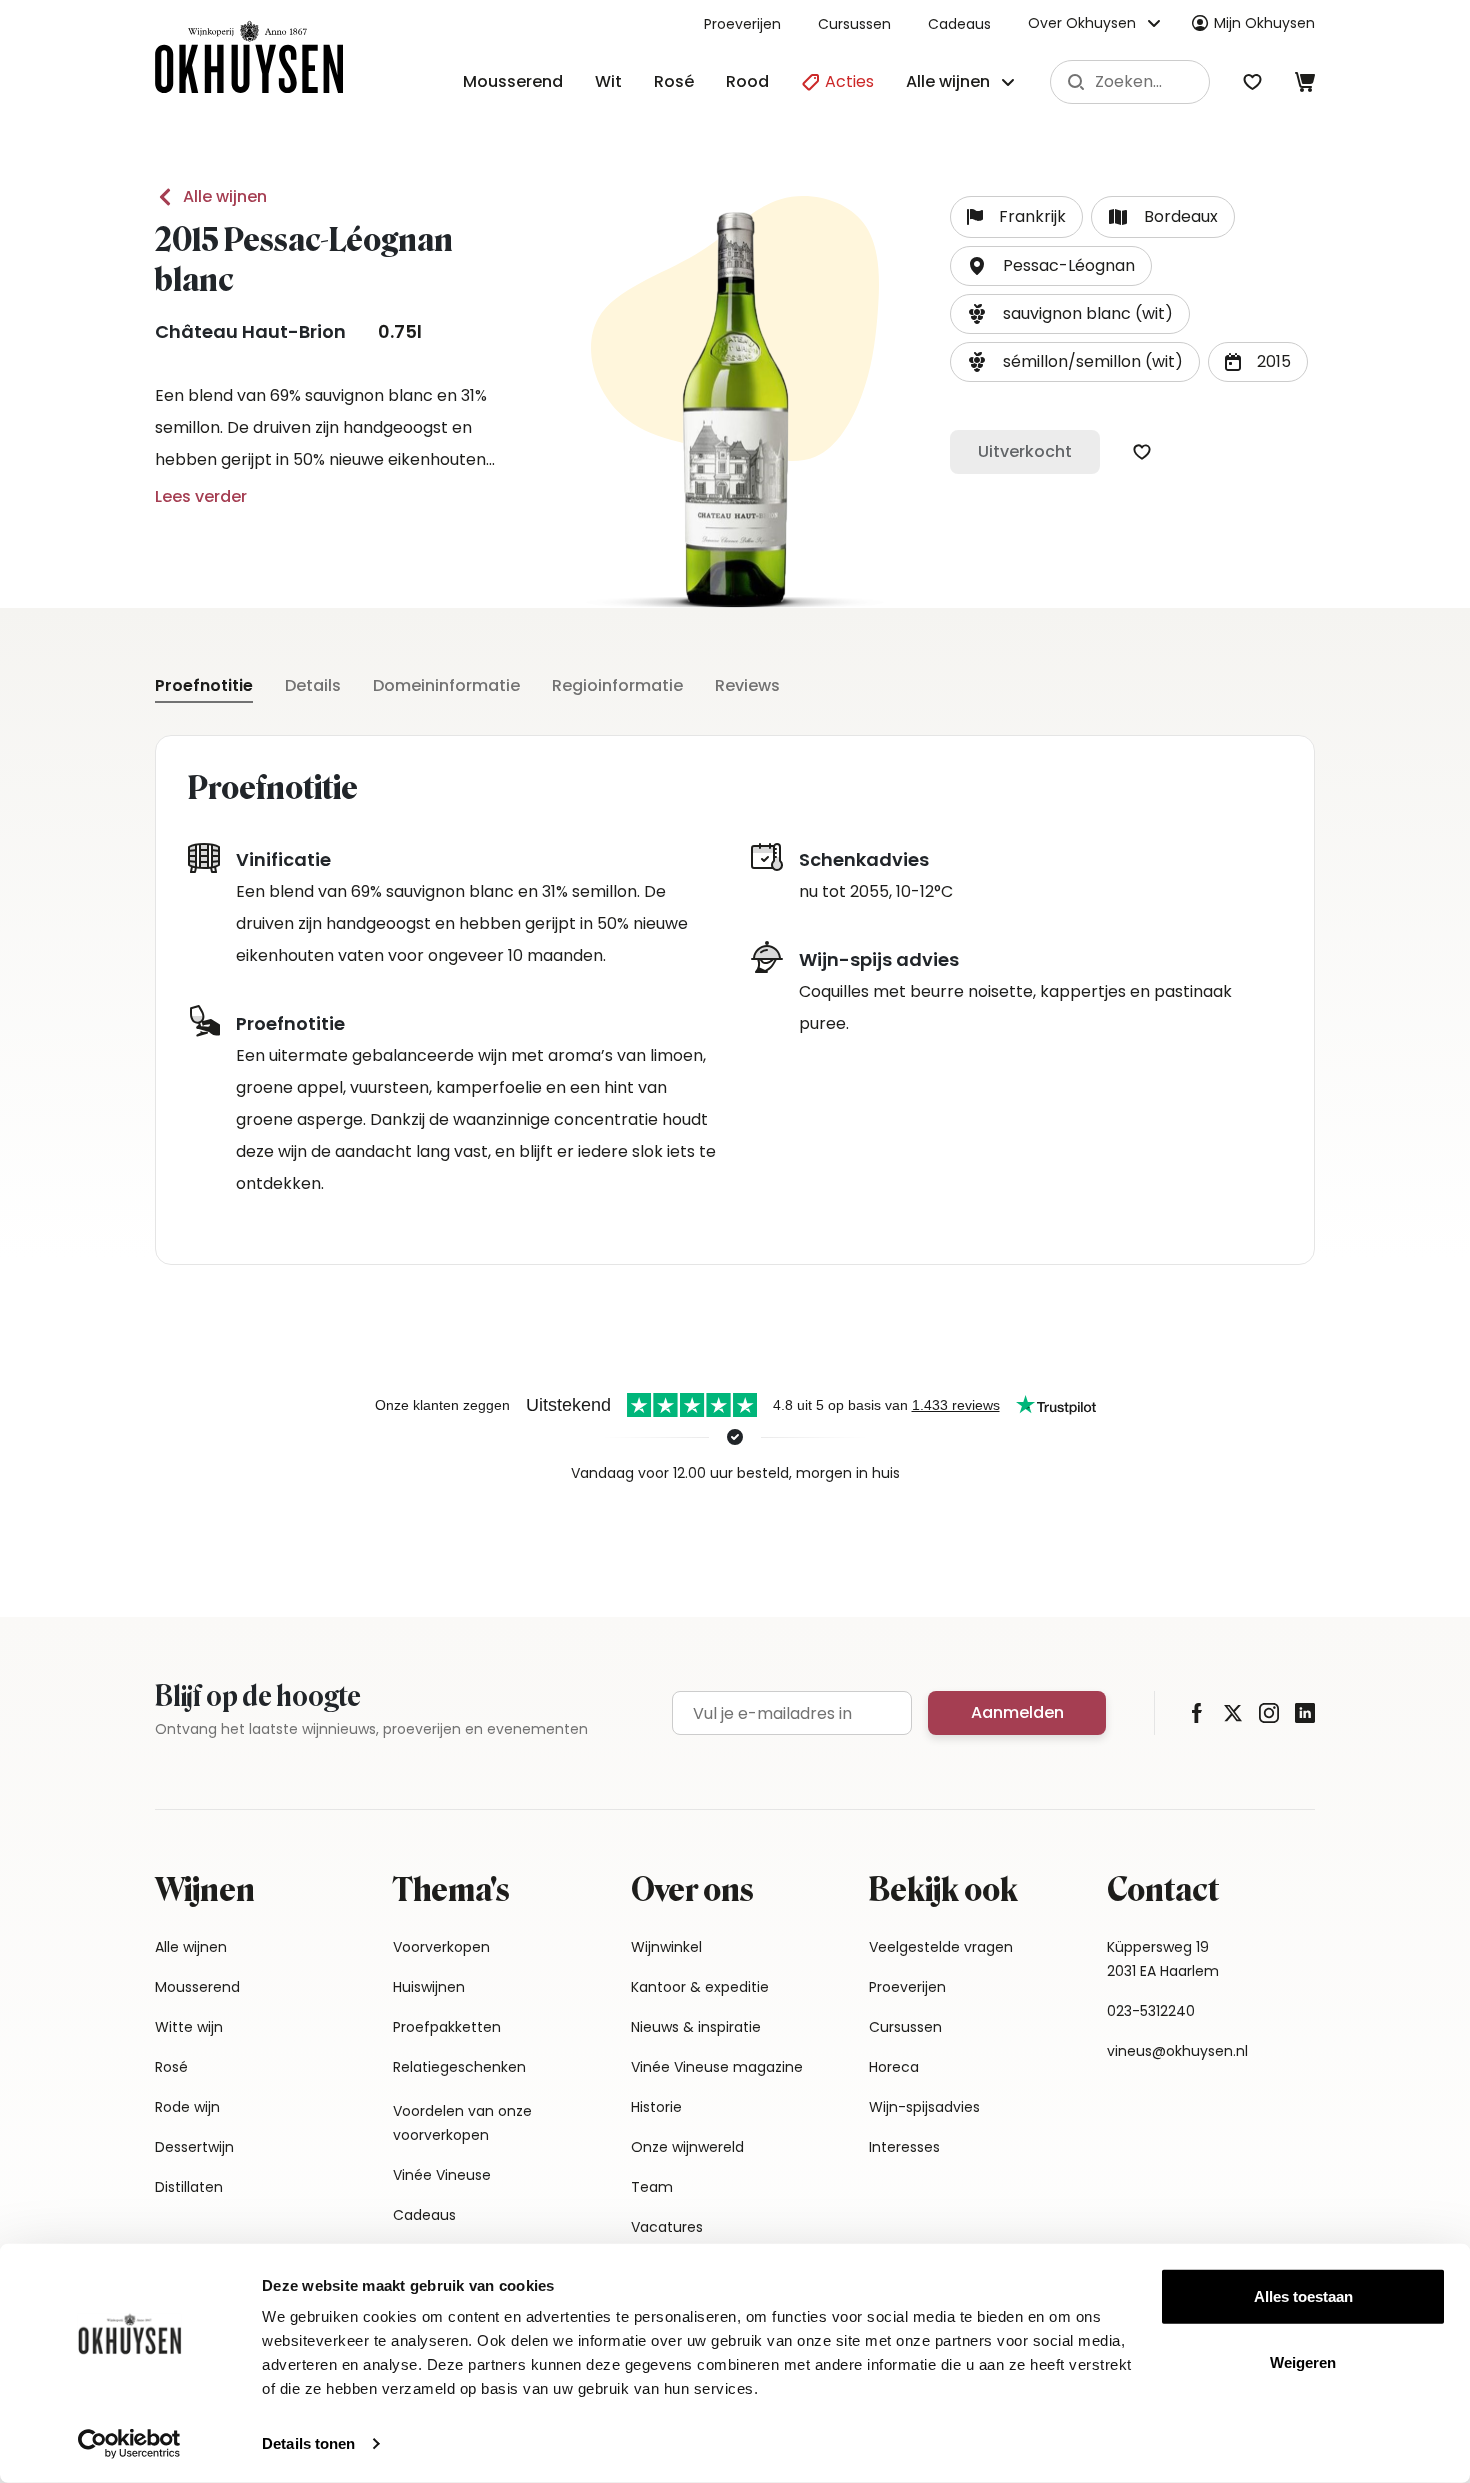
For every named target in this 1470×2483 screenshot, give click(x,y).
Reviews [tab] (747, 685)
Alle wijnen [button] (948, 81)
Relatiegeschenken (459, 2067)
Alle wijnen (225, 196)
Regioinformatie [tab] (617, 685)
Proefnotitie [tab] (204, 685)
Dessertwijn (194, 2147)
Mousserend (513, 81)
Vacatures (667, 2227)
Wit (608, 81)
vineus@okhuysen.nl (1177, 2051)
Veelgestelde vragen (941, 1947)
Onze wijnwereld (687, 2147)
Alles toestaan (1303, 2296)
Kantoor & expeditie (700, 1987)
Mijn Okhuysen (1264, 23)
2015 (1274, 361)
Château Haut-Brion (250, 331)
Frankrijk (1032, 216)
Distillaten (189, 2187)
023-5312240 (1151, 2011)
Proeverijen (742, 24)
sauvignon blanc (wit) (1088, 313)
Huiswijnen (429, 1987)
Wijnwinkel (666, 1947)
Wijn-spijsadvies (924, 2107)
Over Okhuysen (1082, 23)
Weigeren (1303, 2361)
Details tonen (308, 2443)
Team (652, 2187)
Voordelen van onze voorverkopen (462, 2123)
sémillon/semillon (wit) (1093, 361)
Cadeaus (959, 24)
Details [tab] (313, 685)
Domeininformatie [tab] (446, 685)
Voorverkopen (441, 1947)
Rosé (674, 81)
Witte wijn (189, 2027)
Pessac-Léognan (1069, 265)
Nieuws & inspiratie (696, 2027)
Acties (847, 81)
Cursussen (854, 24)
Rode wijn (187, 2107)
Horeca (894, 2067)
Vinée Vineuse (442, 2175)
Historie (656, 2107)
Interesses (904, 2147)
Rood (747, 81)
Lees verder (201, 496)
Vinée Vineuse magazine (717, 2067)
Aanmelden (1017, 1712)
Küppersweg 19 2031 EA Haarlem (1163, 1959)
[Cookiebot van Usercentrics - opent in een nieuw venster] (129, 2444)
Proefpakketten (447, 2027)
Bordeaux (1181, 216)
